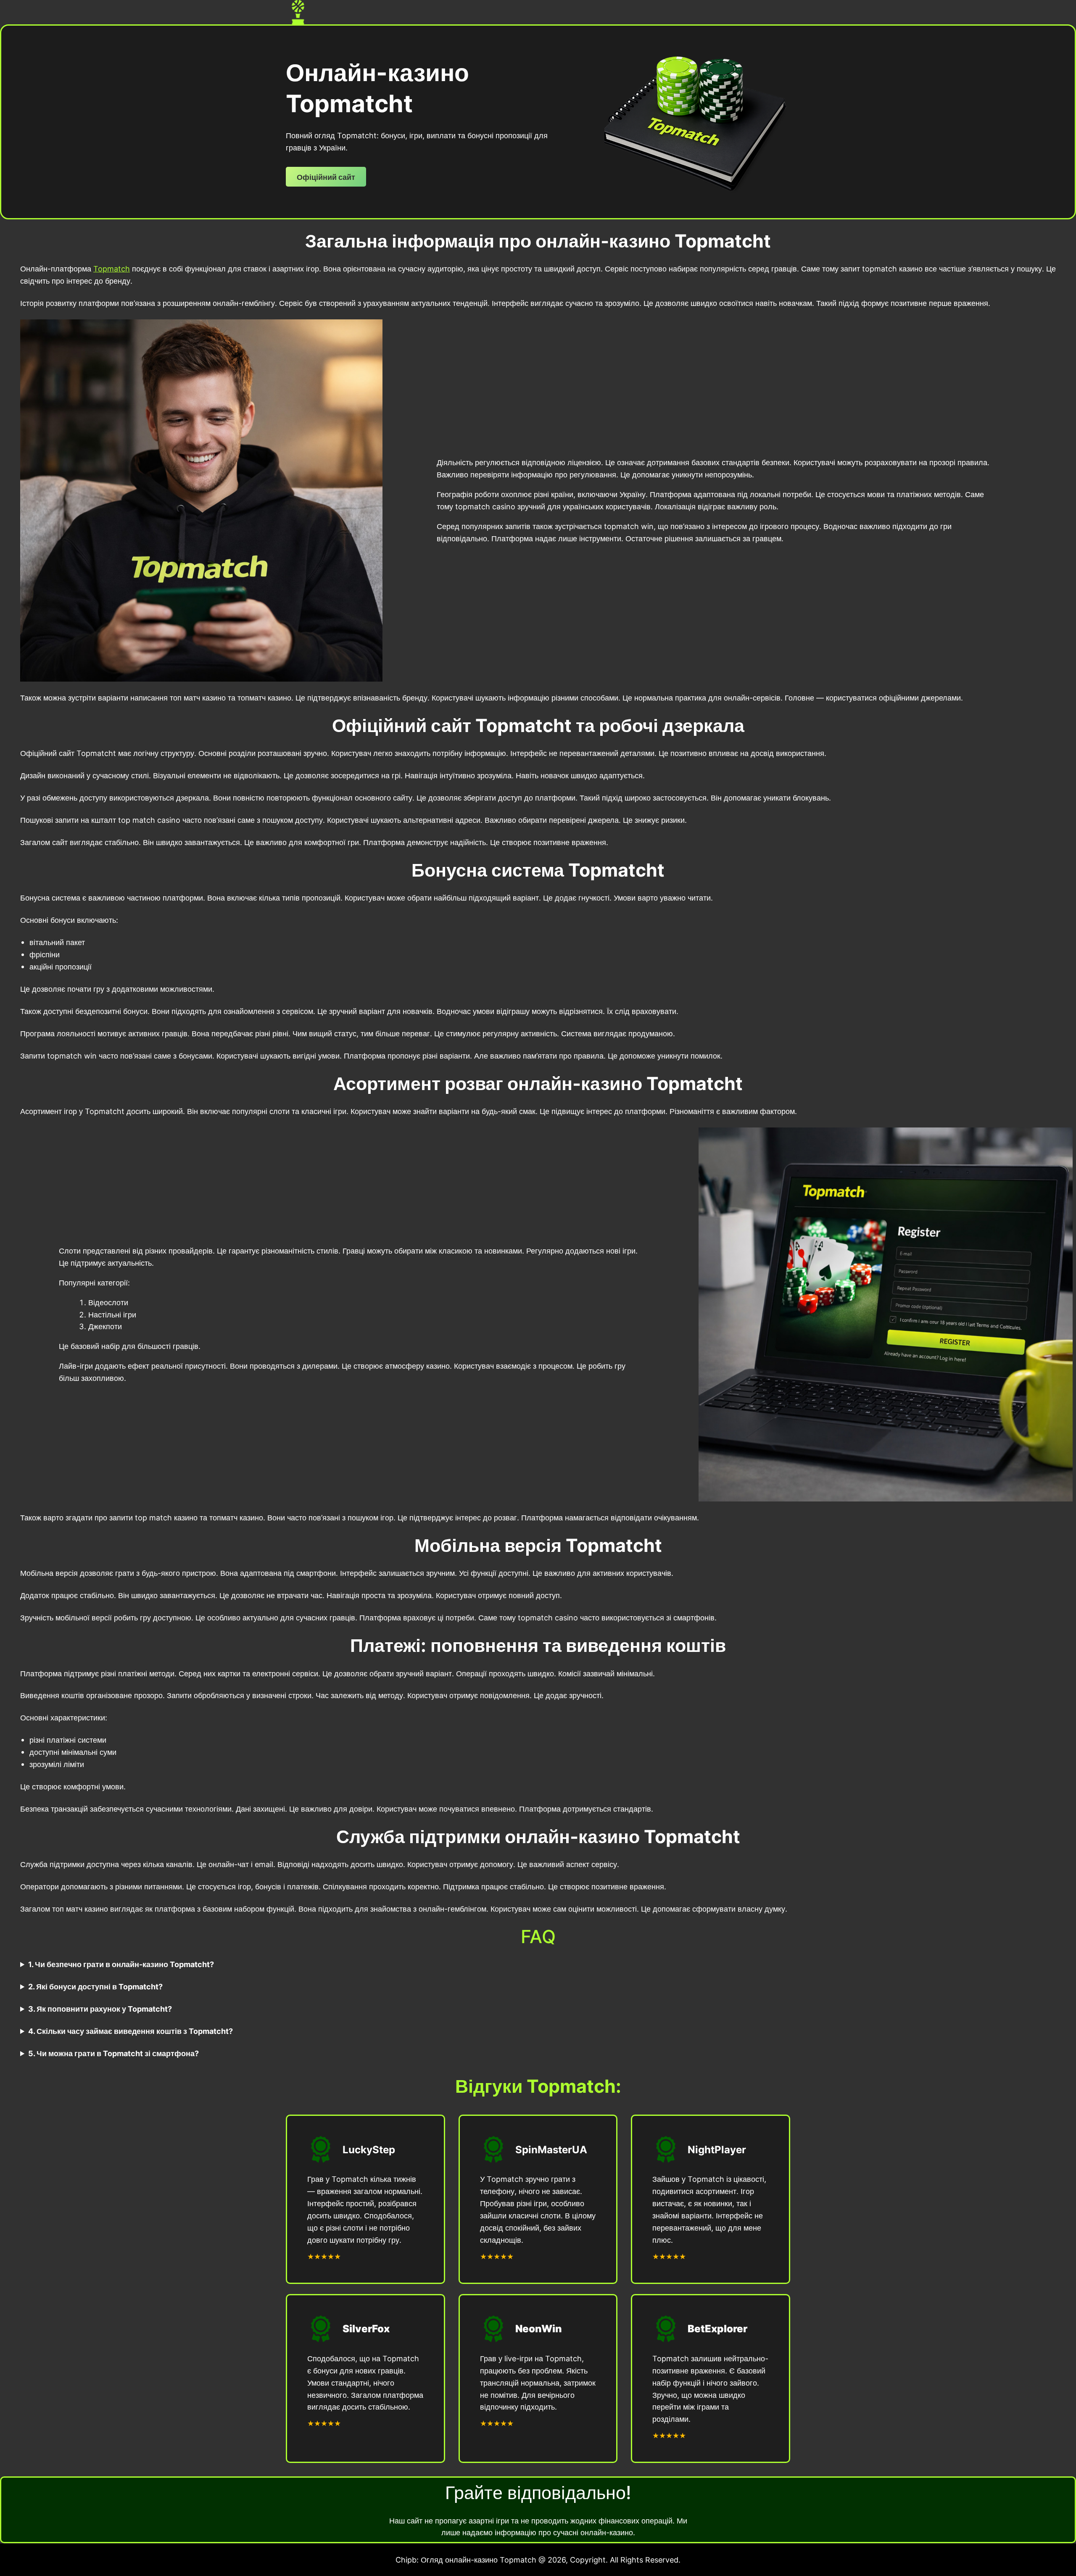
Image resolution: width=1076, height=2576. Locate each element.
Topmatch (112, 269)
